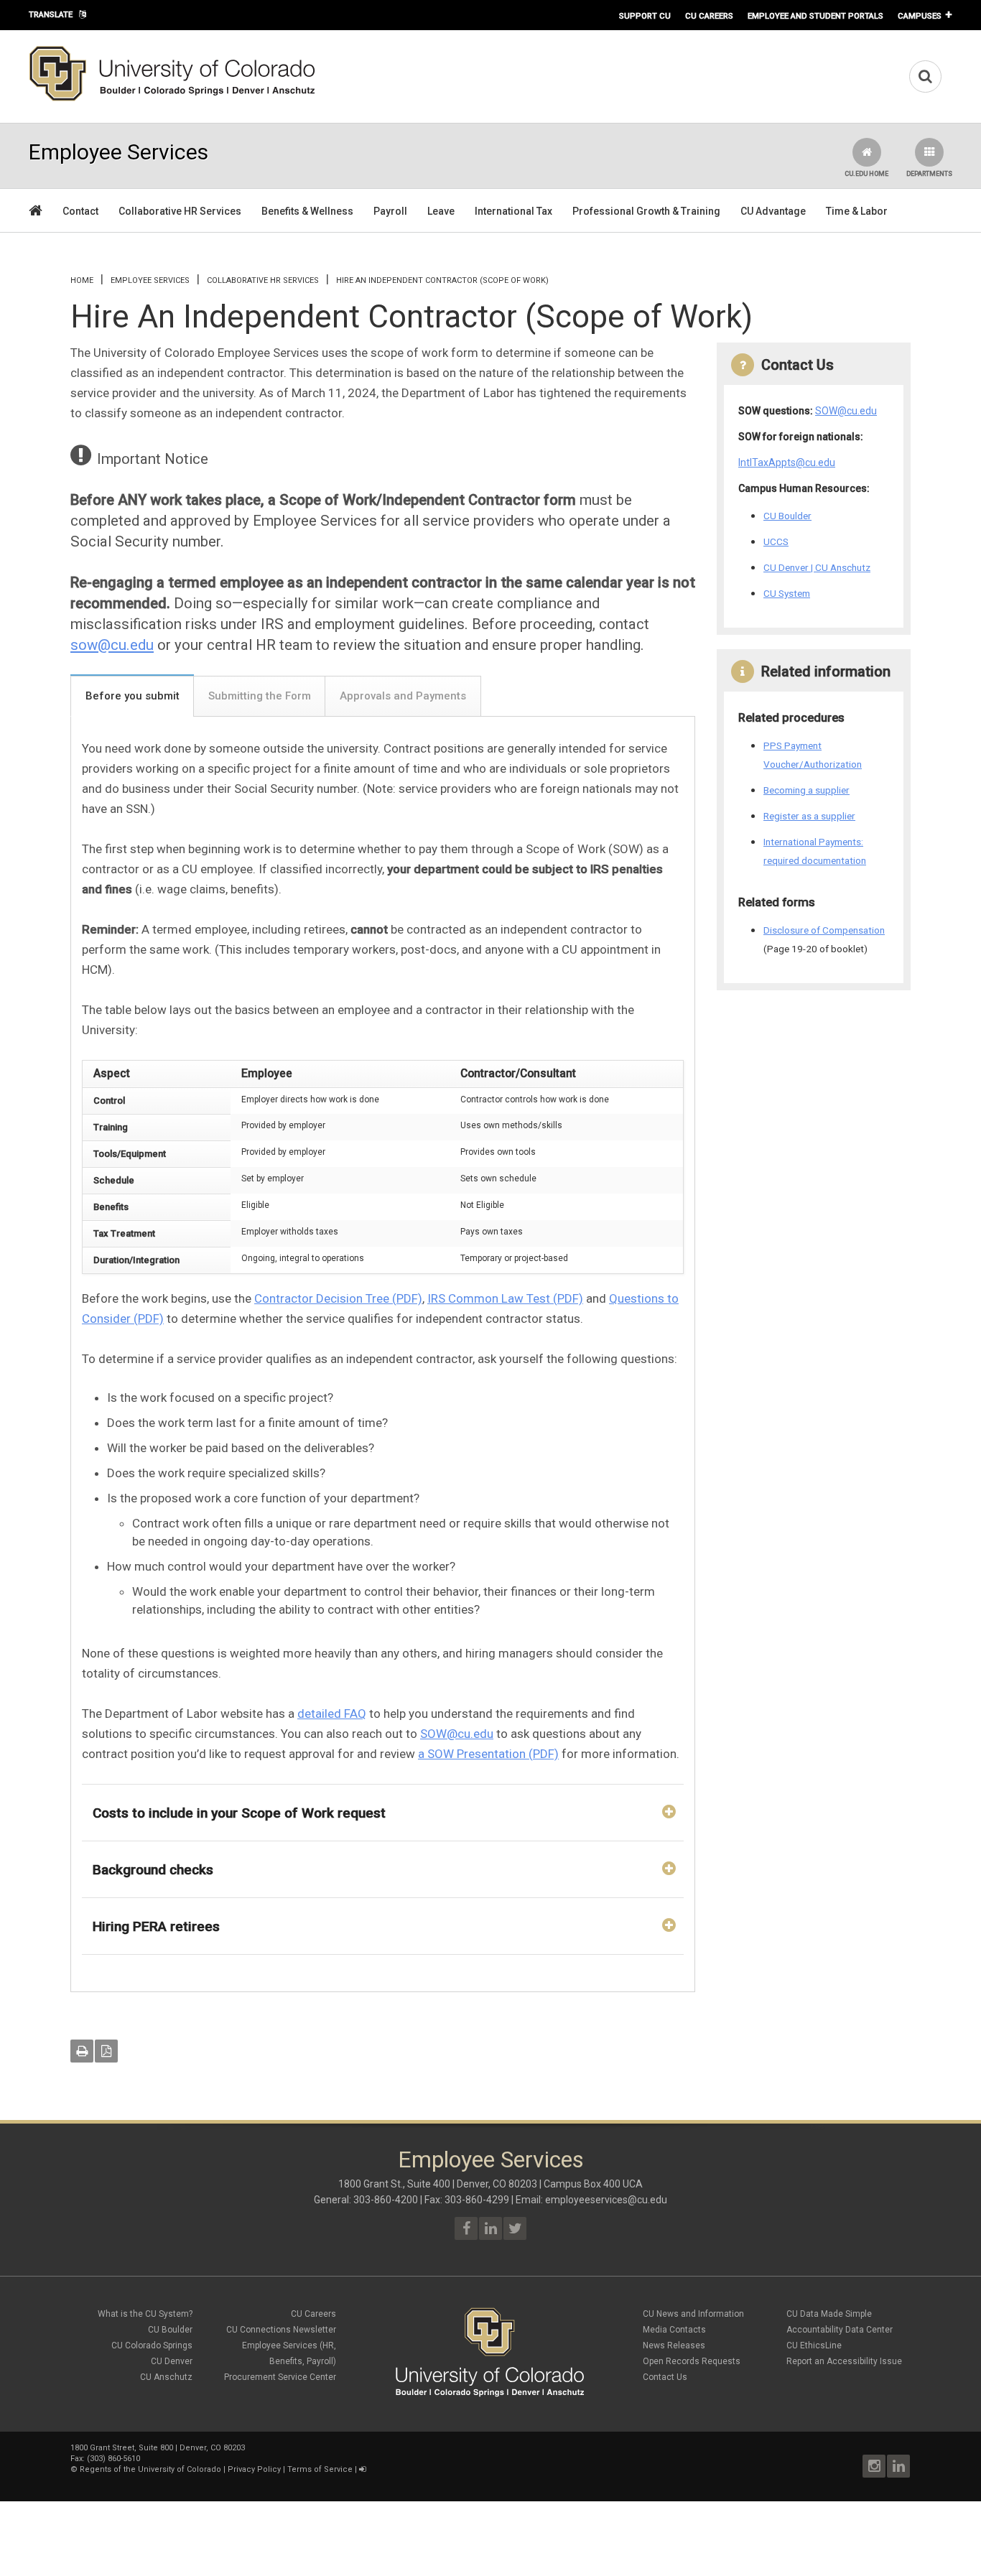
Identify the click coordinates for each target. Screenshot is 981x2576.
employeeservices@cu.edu (606, 2200)
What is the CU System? (145, 2314)
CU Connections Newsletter (281, 2330)
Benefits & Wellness (307, 211)
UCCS (776, 541)
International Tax (513, 211)
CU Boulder (787, 516)
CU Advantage (773, 211)
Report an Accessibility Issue (844, 2361)
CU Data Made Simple (829, 2314)
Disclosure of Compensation (824, 930)
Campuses (920, 16)
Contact (80, 211)
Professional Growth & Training (646, 211)
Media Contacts (674, 2330)
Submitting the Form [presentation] (260, 696)
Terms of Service (320, 2469)
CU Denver (172, 2361)
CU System (787, 593)
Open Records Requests (692, 2361)
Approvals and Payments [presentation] (403, 696)
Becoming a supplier (806, 790)
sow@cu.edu (112, 645)
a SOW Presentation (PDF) (488, 1754)
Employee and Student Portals (815, 16)
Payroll (390, 211)
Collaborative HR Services (180, 211)
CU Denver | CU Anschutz (817, 567)
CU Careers (709, 16)
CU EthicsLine (814, 2345)
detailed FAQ (332, 1714)
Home (82, 280)
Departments (929, 174)
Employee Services (150, 280)
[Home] (172, 98)
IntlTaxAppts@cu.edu (787, 462)
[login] (362, 2469)
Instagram (874, 2466)
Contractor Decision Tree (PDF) (338, 1298)
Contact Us (665, 2377)
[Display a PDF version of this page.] (106, 2051)
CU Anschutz (166, 2377)
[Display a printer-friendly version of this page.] (82, 2051)
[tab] (132, 695)
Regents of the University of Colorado (150, 2469)
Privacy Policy (254, 2469)
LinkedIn (898, 2466)
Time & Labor (857, 211)
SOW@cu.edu (457, 1734)
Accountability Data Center (840, 2330)
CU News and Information (693, 2314)
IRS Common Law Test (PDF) (505, 1298)
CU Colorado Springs (152, 2345)
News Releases (674, 2345)
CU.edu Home (866, 174)
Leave (441, 211)
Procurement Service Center (280, 2377)
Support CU (645, 16)
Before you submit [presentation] (132, 696)
